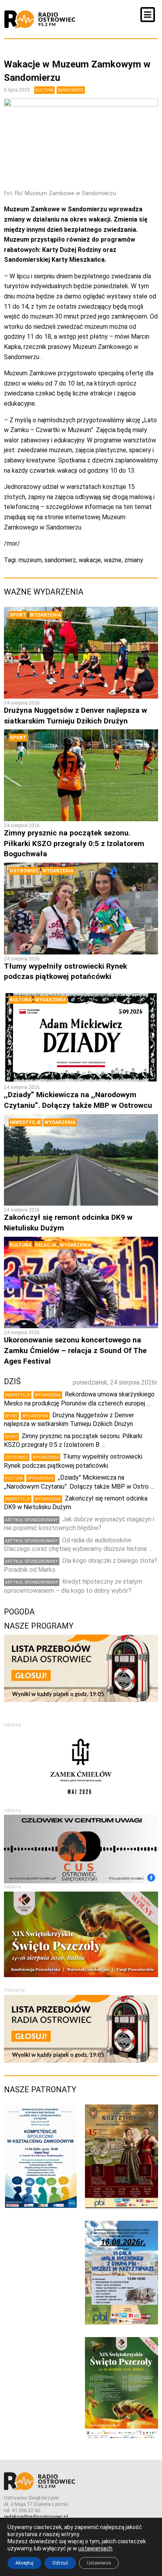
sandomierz (60, 560)
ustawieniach (95, 2548)
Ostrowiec (24, 871)
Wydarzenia (45, 615)
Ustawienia (99, 2563)
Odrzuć (60, 2563)
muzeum (30, 560)
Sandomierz (71, 90)
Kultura (44, 90)
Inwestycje (25, 1122)
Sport (18, 615)
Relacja (46, 1245)
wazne (113, 560)
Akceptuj (24, 2563)
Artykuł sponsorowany (32, 1520)
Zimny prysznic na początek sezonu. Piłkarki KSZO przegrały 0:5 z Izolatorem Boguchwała (74, 843)
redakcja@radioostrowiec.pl (36, 2517)
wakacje (90, 560)
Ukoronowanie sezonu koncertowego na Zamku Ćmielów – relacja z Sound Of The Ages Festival (75, 1350)
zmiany (134, 560)
